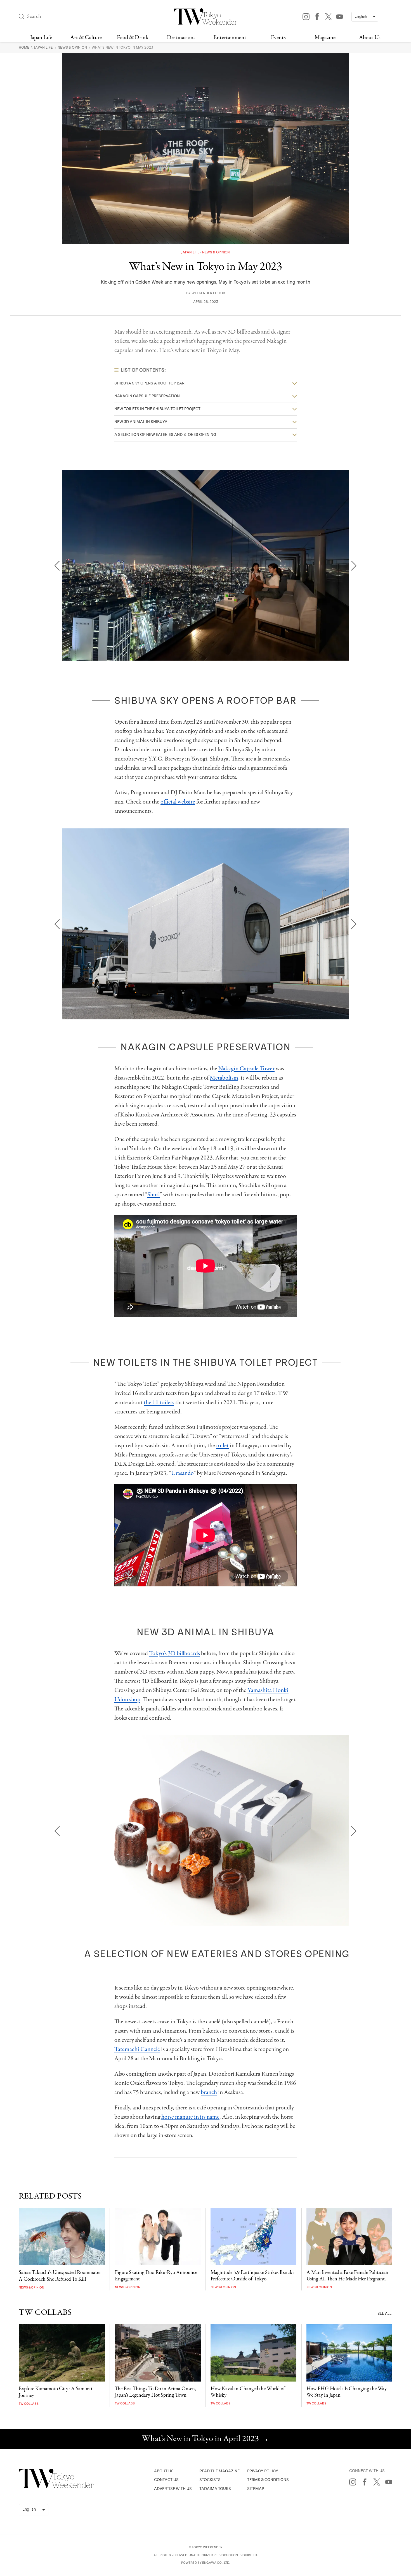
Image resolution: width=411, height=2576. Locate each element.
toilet (222, 1446)
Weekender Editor (208, 293)
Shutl (153, 1195)
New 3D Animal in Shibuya (141, 422)
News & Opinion (73, 47)
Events (278, 38)
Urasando (182, 1473)
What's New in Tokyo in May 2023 (122, 47)
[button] (57, 566)
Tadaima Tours (215, 2489)
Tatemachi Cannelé (137, 2049)
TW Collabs (29, 2404)
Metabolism (224, 1078)
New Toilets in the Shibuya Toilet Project (157, 409)
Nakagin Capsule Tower (246, 1069)
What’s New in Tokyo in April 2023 (206, 2439)
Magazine (325, 38)
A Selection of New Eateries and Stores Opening (165, 435)
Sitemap (256, 2489)
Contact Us (166, 2480)
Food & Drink (133, 38)
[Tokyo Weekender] (56, 2487)
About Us (370, 38)
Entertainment (230, 38)
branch (209, 2092)
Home (24, 47)
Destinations (181, 38)
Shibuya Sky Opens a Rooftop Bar (149, 383)
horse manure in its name (190, 2117)
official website (178, 802)
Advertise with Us (173, 2489)
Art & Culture (86, 38)
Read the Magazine (219, 2471)
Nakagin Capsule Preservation (147, 396)
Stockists (210, 2480)
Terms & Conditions (268, 2480)
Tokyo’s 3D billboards (174, 1653)
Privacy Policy (263, 2471)
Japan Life (41, 38)
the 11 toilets (159, 1403)
